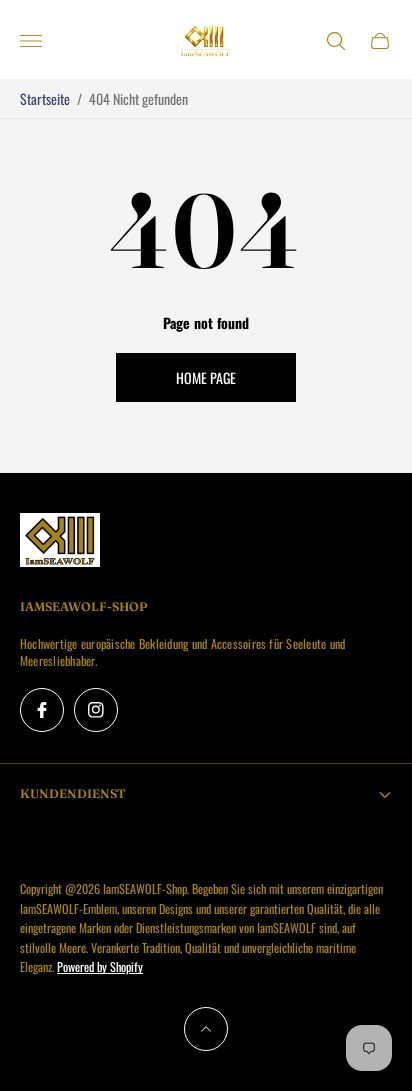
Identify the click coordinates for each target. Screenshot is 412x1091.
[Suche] (336, 41)
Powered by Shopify (100, 966)
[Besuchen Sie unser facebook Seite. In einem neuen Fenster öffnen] (42, 710)
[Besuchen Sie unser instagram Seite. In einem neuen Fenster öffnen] (96, 710)
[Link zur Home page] (60, 541)
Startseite (45, 98)
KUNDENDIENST (73, 793)
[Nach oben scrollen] (206, 1029)
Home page (206, 377)
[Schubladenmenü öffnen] (31, 41)
